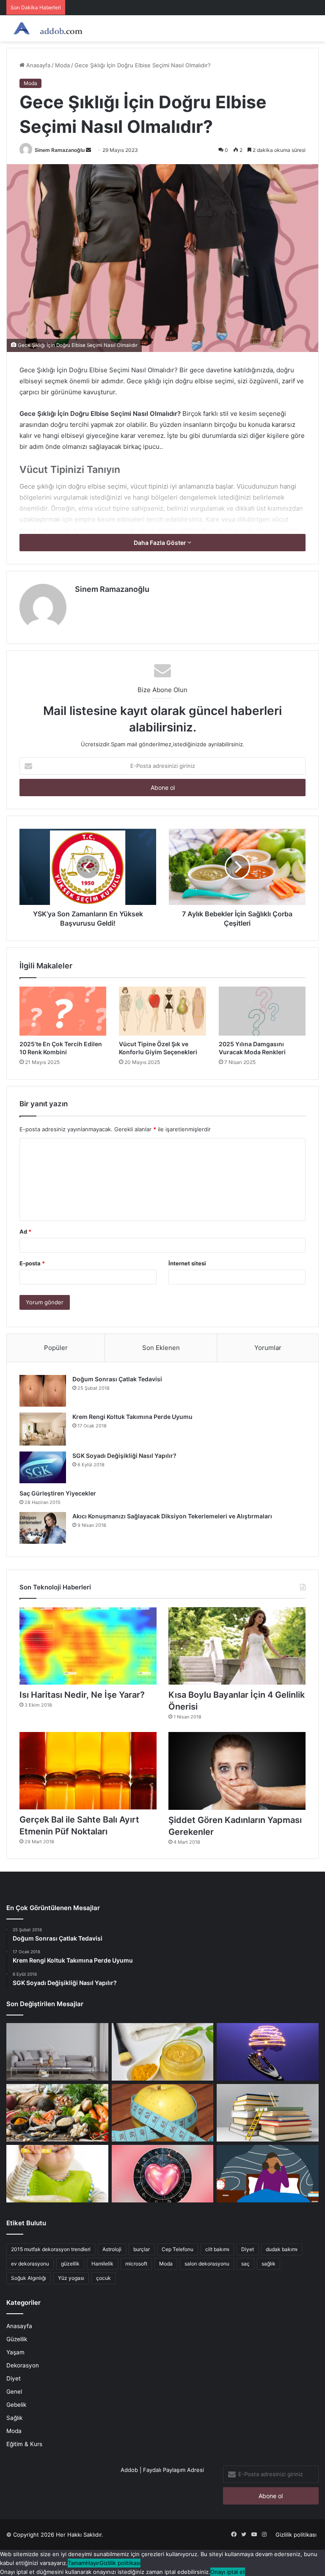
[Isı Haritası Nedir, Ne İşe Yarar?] (88, 1646)
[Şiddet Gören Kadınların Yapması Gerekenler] (237, 1771)
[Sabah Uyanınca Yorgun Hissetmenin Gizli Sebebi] (268, 2174)
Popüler (56, 1348)
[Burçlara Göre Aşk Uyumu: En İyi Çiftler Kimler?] (163, 2174)
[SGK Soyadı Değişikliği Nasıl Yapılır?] (43, 1467)
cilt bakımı (217, 2249)
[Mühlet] (47, 28)
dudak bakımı (282, 2249)
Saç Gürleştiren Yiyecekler (58, 1493)
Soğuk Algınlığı (29, 2278)
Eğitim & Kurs (24, 2444)
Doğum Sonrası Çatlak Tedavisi (117, 1379)
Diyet (248, 2249)
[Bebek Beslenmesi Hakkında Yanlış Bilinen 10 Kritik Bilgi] (57, 2174)
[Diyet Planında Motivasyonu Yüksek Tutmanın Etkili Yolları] (57, 2113)
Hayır (93, 2563)
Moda (62, 65)
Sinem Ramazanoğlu (60, 150)
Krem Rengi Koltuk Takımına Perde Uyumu (132, 1417)
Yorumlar (268, 1348)
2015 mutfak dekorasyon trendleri (51, 2249)
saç (245, 2264)
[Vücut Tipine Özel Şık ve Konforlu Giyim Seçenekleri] (162, 1011)
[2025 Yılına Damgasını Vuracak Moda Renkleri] (262, 1011)
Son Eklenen (161, 1348)
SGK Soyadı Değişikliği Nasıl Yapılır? (124, 1456)
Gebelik (16, 2405)
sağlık (269, 2264)
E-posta (32, 1263)
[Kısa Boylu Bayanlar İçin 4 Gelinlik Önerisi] (237, 1646)
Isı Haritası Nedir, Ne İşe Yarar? (82, 1695)
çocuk (103, 2278)
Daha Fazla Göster (161, 543)
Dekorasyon (23, 2365)
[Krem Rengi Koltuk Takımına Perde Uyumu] (43, 1429)
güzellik (70, 2264)
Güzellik (17, 2339)
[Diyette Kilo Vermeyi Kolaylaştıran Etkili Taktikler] (163, 2113)
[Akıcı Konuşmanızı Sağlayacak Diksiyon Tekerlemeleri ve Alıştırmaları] (43, 1528)
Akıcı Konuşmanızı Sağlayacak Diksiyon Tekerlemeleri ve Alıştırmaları (172, 1516)
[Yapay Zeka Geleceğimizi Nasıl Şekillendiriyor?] (268, 2052)
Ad (25, 1232)
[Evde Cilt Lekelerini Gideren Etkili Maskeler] (163, 2052)
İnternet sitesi (187, 1263)
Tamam (77, 2563)
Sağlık (14, 2418)
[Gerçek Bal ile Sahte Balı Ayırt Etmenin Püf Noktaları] (88, 1771)
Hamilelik (102, 2264)
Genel (14, 2392)
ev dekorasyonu (30, 2264)
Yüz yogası (71, 2278)
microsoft (136, 2264)
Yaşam (15, 2352)
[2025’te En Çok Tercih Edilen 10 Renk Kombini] (63, 1011)
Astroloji (112, 2249)
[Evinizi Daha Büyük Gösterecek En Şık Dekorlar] (57, 2052)
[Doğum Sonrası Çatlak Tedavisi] (43, 1391)
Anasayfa (37, 65)
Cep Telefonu (178, 2249)
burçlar (142, 2249)
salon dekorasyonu (207, 2264)
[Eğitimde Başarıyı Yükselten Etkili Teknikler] (268, 2113)
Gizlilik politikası (296, 2535)
